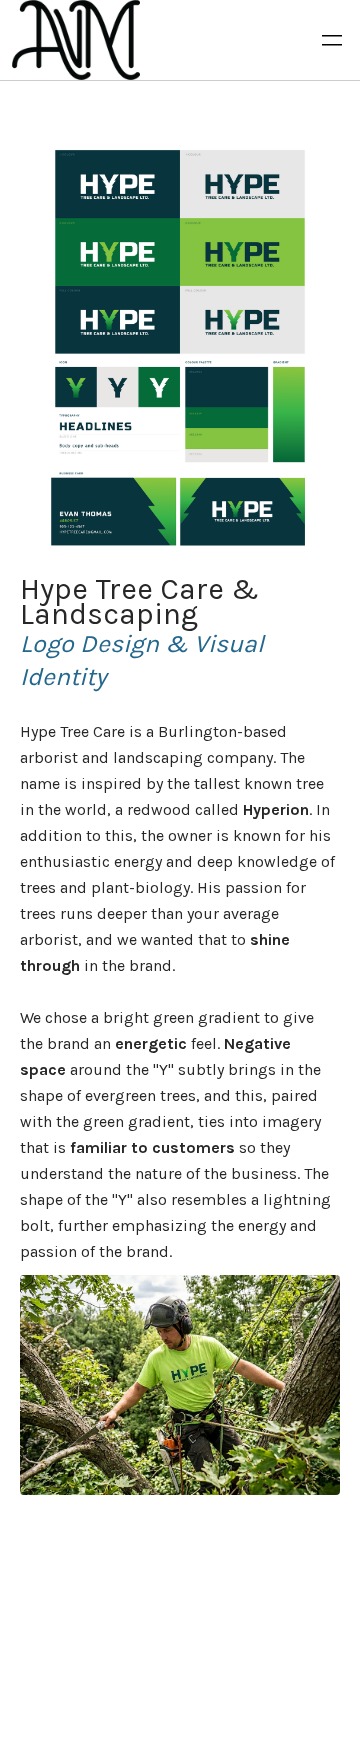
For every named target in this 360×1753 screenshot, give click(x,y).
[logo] (76, 40)
